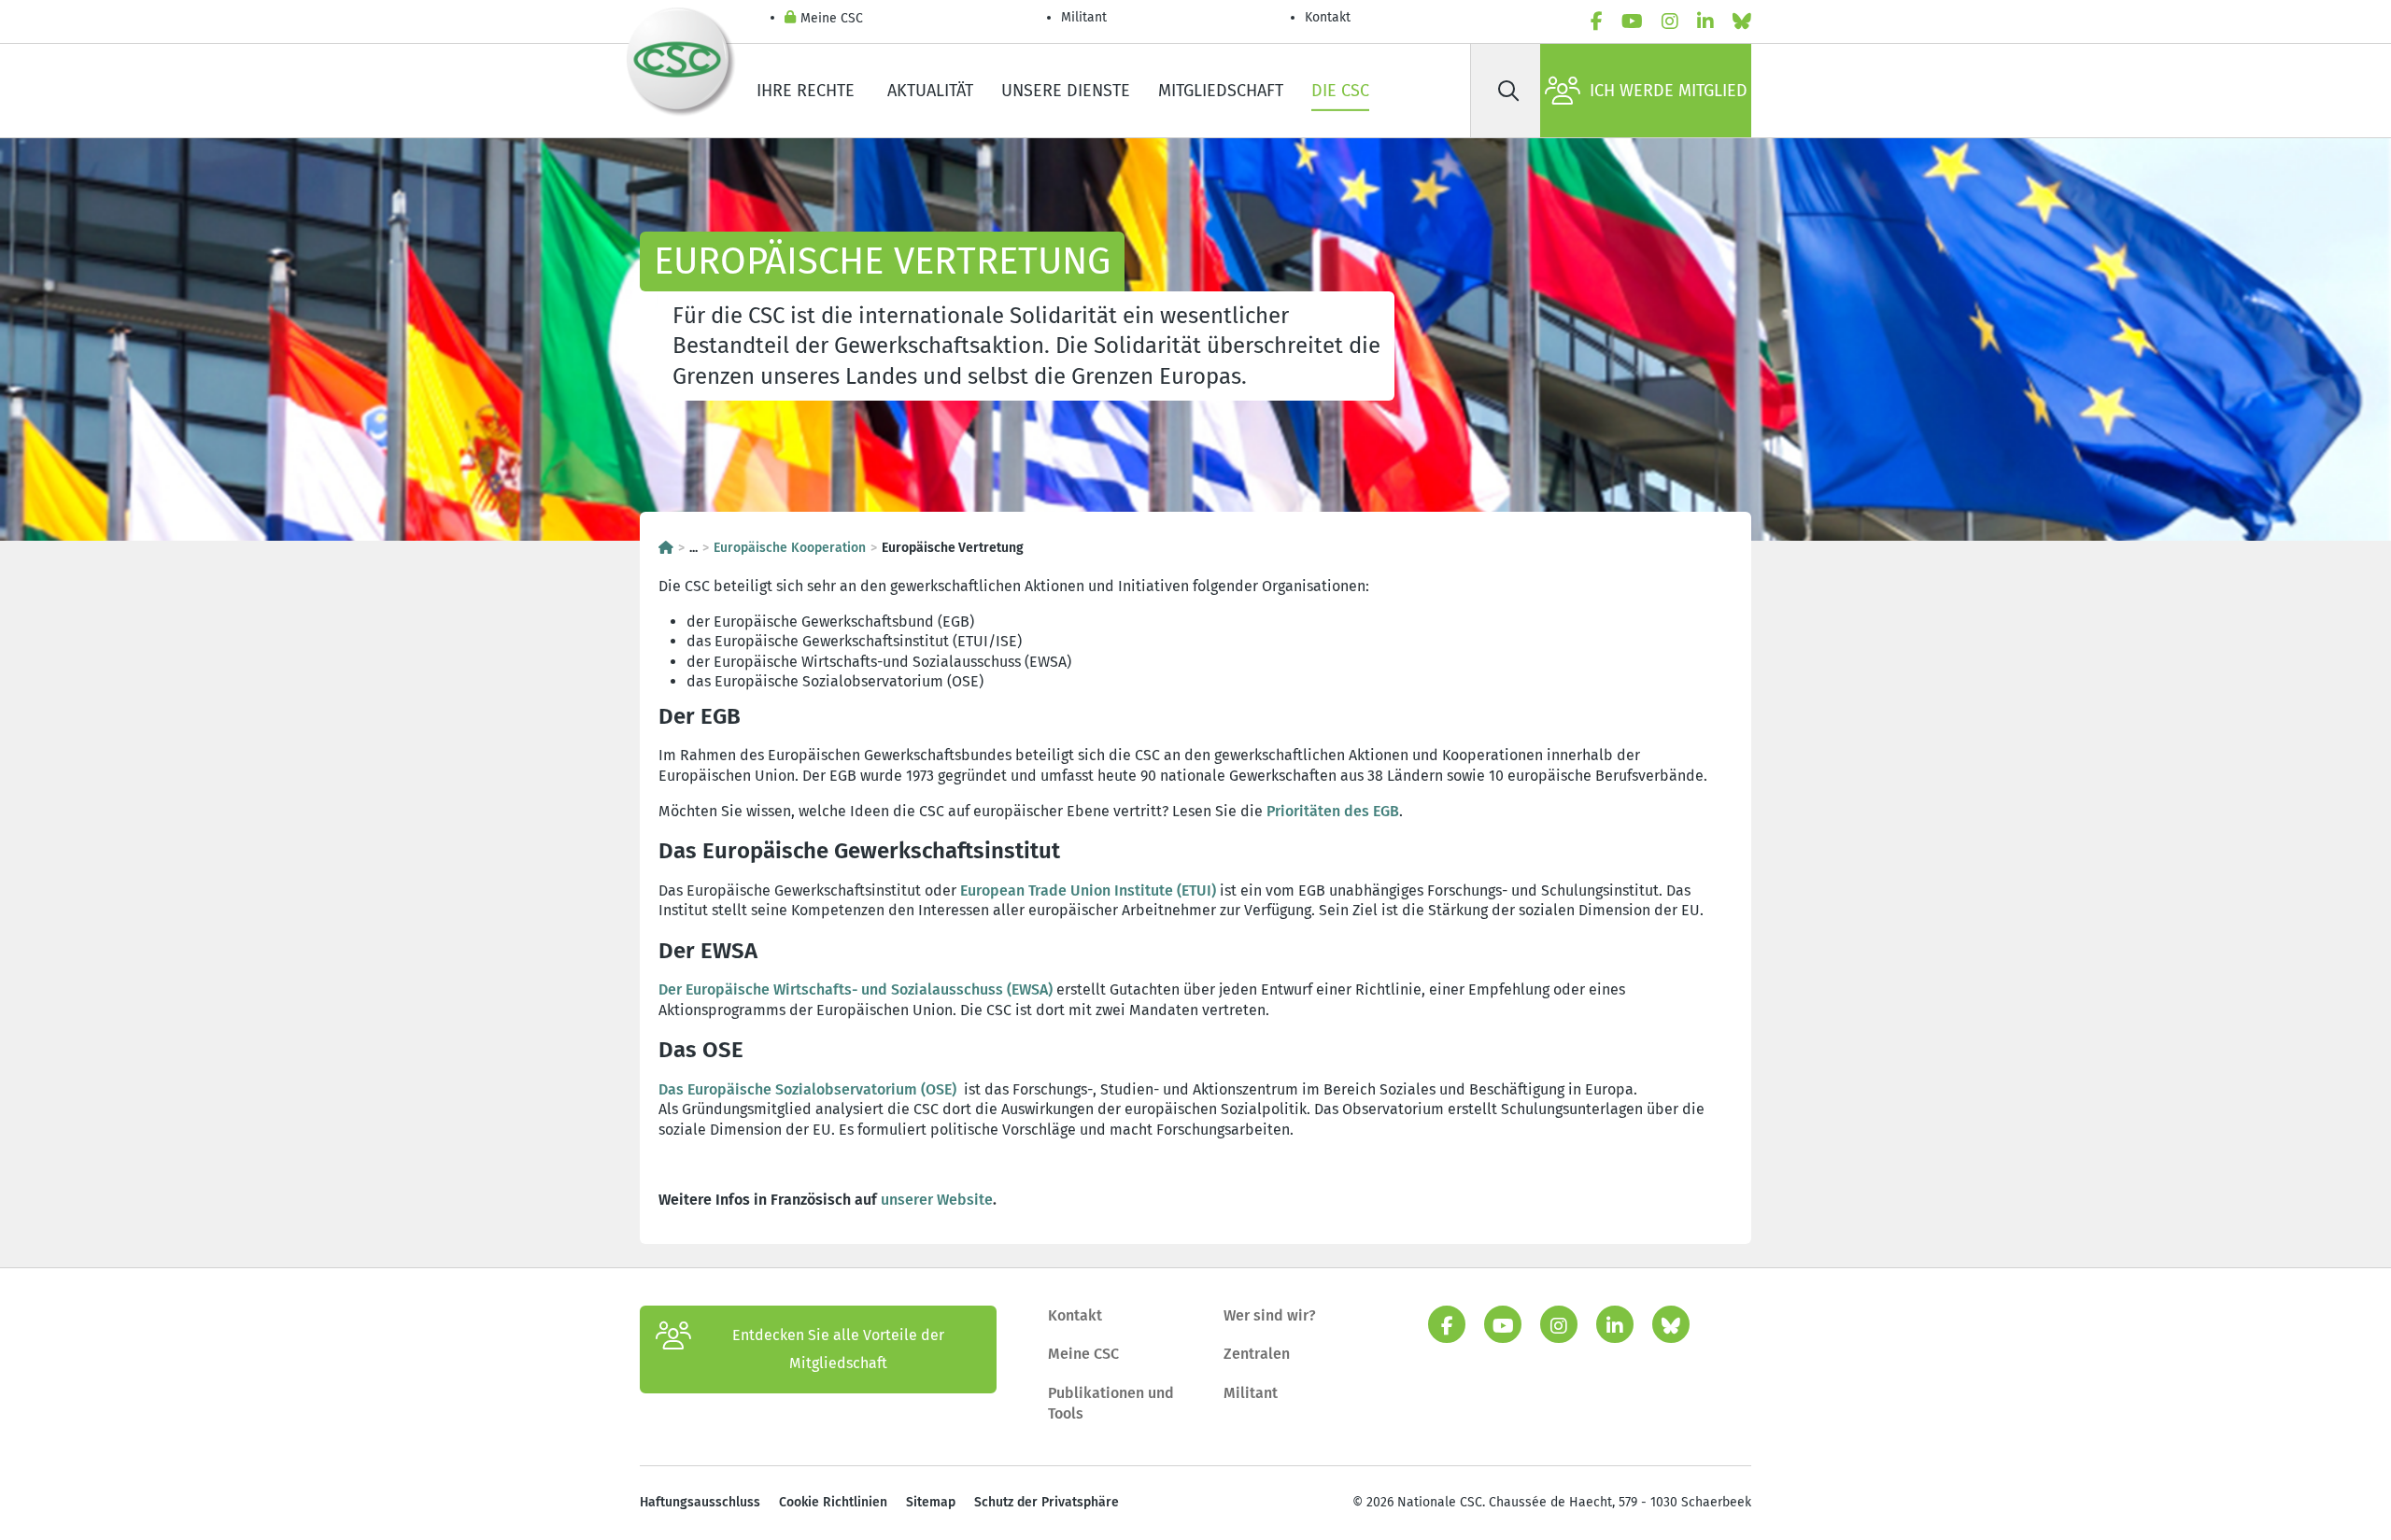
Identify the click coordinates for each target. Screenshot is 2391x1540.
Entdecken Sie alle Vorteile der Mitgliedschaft (838, 1349)
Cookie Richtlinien (833, 1502)
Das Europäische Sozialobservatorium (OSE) (807, 1089)
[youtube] (1632, 21)
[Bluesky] (1742, 21)
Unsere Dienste (1066, 91)
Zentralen (1257, 1354)
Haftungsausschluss (700, 1502)
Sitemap (931, 1502)
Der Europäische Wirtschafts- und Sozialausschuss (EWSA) (856, 989)
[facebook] (1597, 21)
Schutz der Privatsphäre (1047, 1502)
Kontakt (1330, 17)
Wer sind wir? (1270, 1315)
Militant (1084, 17)
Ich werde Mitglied (1669, 91)
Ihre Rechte (808, 91)
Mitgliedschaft (1221, 91)
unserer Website (937, 1200)
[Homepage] (666, 548)
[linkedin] (1705, 21)
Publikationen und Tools (1111, 1403)
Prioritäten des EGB (1333, 811)
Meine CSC (832, 18)
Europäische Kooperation (790, 548)
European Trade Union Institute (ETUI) (1088, 890)
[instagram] (1670, 21)
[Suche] (1508, 91)
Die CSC (1340, 91)
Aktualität (930, 91)
